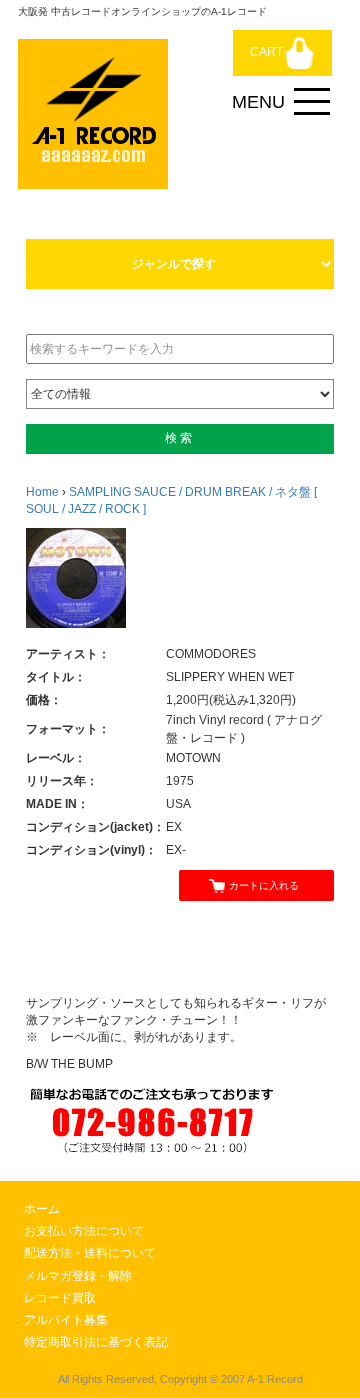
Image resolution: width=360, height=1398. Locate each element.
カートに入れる (264, 885)
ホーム (42, 1209)
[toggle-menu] (312, 102)
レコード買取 (60, 1298)
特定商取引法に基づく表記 (96, 1342)
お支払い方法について (84, 1231)
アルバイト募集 (66, 1320)
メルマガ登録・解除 (78, 1276)
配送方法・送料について (90, 1253)
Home (42, 492)
